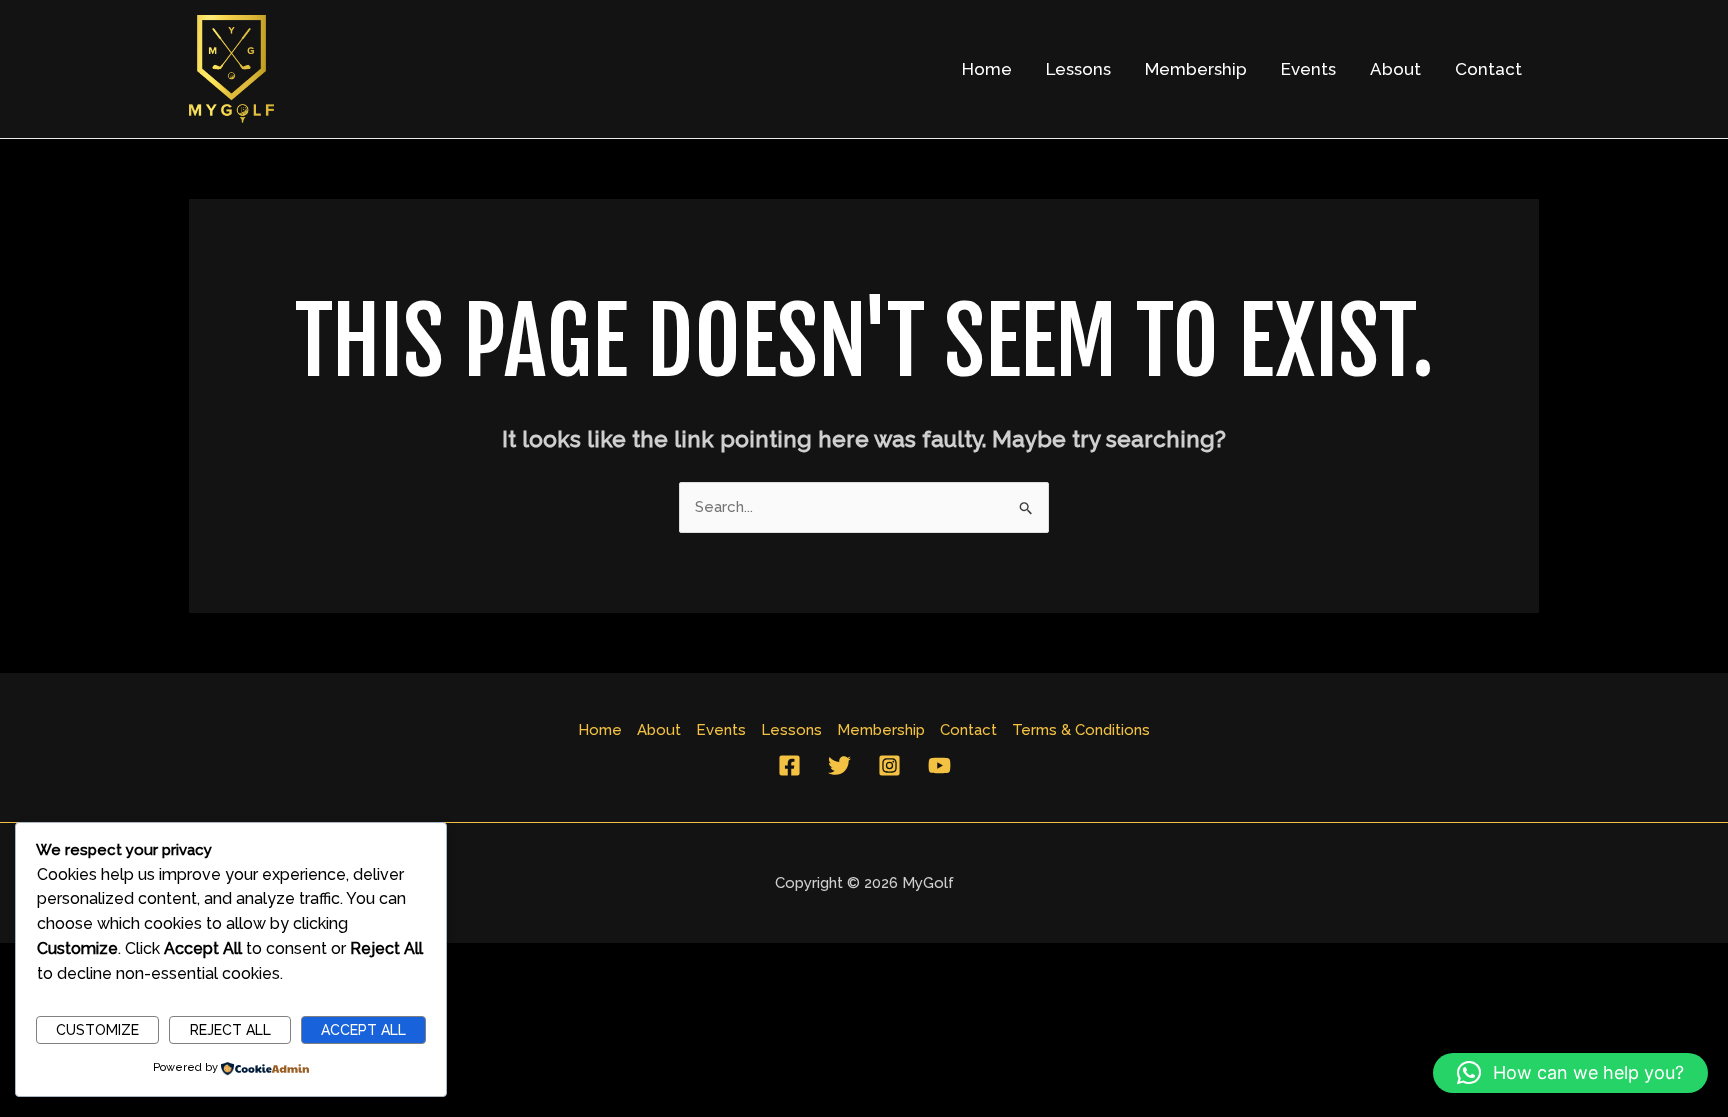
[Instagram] (889, 765)
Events (1308, 69)
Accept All (363, 1030)
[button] (1570, 1073)
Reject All (230, 1030)
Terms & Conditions (1081, 730)
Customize (97, 1030)
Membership (1196, 69)
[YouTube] (939, 765)
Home (987, 69)
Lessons (1078, 69)
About (1395, 69)
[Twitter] (839, 765)
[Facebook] (789, 765)
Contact (1488, 69)
